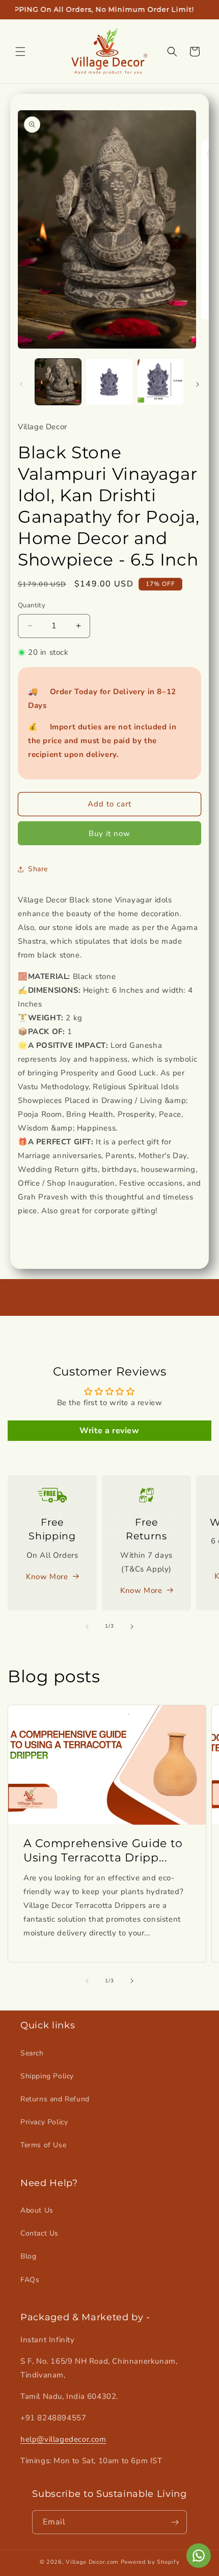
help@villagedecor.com (63, 2439)
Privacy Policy (44, 2122)
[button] (20, 52)
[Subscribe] (175, 2522)
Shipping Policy (47, 2076)
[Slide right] (198, 384)
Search (32, 2053)
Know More (47, 1577)
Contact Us (39, 2233)
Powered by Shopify (150, 2562)
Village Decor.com (92, 2562)
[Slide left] (21, 384)
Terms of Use (43, 2145)
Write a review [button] (109, 1431)
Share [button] (38, 869)
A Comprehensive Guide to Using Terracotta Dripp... (103, 1850)
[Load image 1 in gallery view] (58, 382)
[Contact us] (199, 2556)
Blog (28, 2256)
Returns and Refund (55, 2099)
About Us (37, 2210)
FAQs (30, 2280)
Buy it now (109, 833)
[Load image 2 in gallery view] (109, 382)
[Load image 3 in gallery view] (160, 382)
